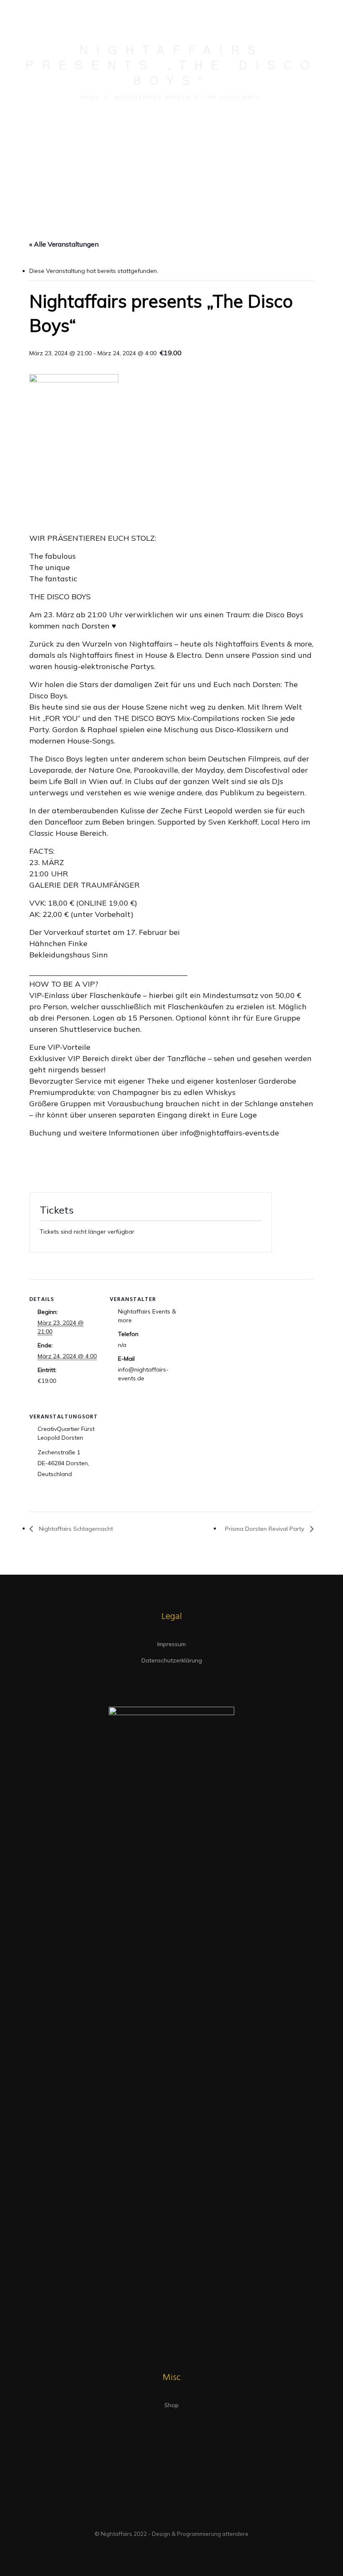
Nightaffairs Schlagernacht (75, 1529)
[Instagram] (179, 2519)
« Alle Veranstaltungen (64, 244)
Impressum (171, 1644)
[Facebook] (164, 2519)
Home (90, 97)
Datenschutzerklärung (172, 1660)
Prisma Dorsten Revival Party (265, 1529)
